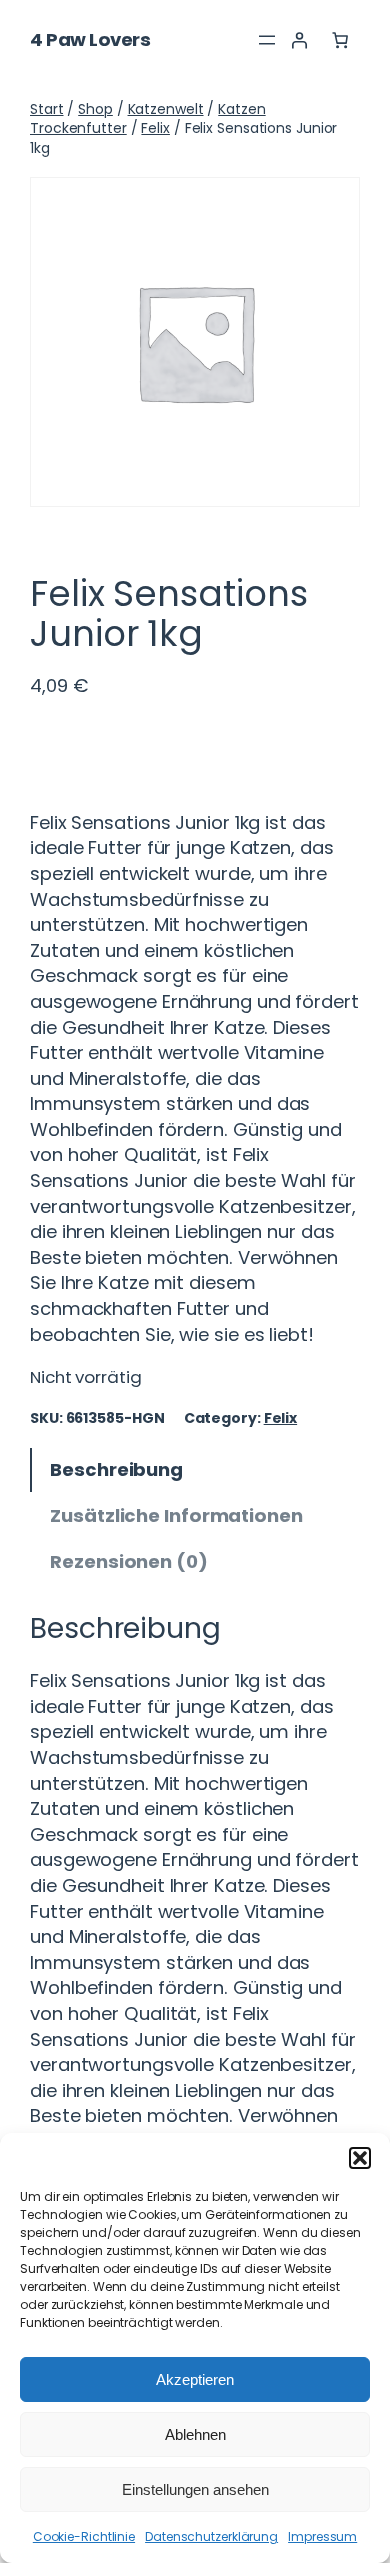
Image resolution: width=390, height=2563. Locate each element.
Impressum (322, 2536)
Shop (95, 109)
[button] (360, 2158)
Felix (155, 128)
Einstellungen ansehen (195, 2489)
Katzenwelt (166, 109)
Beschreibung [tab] (116, 1469)
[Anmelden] (299, 40)
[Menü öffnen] (267, 40)
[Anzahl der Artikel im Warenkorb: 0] (340, 40)
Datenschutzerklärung (211, 2536)
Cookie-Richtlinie (84, 2536)
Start (47, 109)
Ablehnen (195, 2434)
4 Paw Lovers (90, 39)
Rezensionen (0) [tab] (129, 1561)
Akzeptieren (195, 2379)
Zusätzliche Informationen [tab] (176, 1515)
